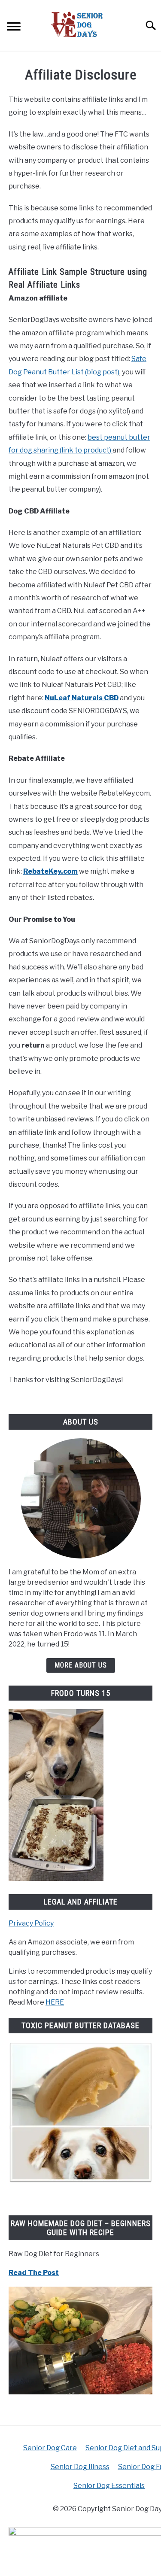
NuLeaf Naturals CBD (82, 698)
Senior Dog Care (50, 2448)
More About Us (81, 1665)
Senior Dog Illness (80, 2467)
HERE (55, 2002)
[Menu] (14, 28)
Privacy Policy (31, 1923)
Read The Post (34, 2273)
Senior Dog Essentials (109, 2486)
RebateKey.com (50, 871)
